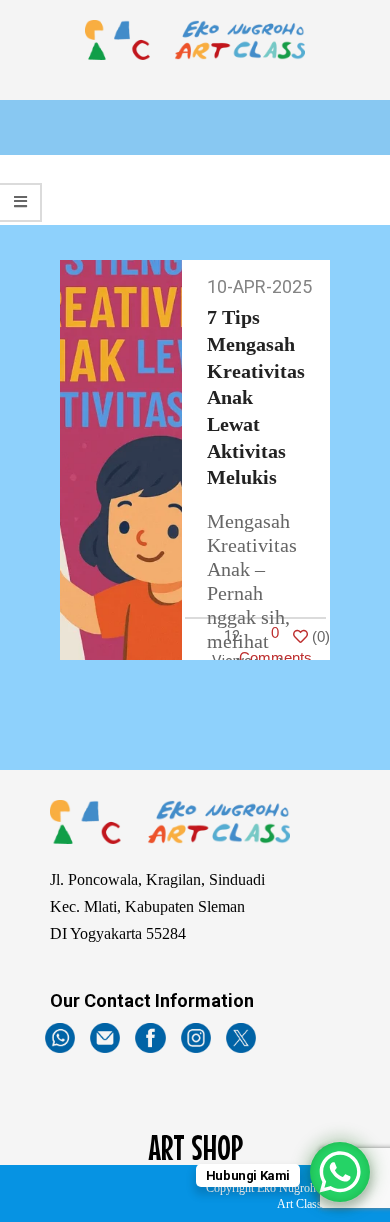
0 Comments (275, 645)
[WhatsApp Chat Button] (340, 1172)
